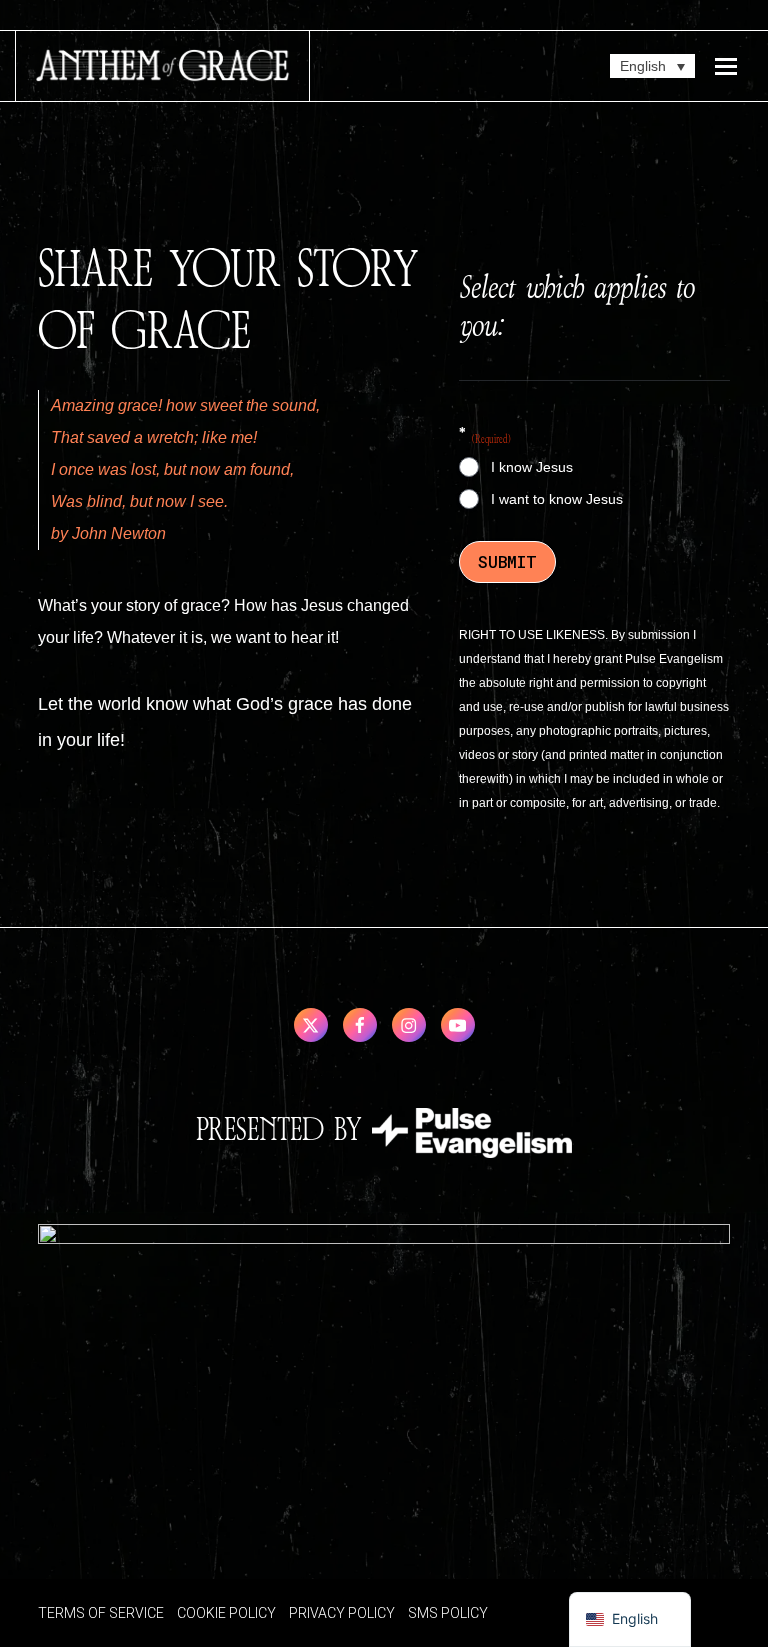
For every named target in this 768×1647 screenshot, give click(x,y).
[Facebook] (360, 1025)
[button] (726, 66)
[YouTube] (458, 1025)
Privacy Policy (342, 1613)
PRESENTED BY (284, 1131)
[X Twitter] (311, 1025)
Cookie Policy (226, 1613)
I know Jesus (532, 467)
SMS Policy (448, 1613)
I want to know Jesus (557, 499)
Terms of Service (101, 1613)
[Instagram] (409, 1025)
